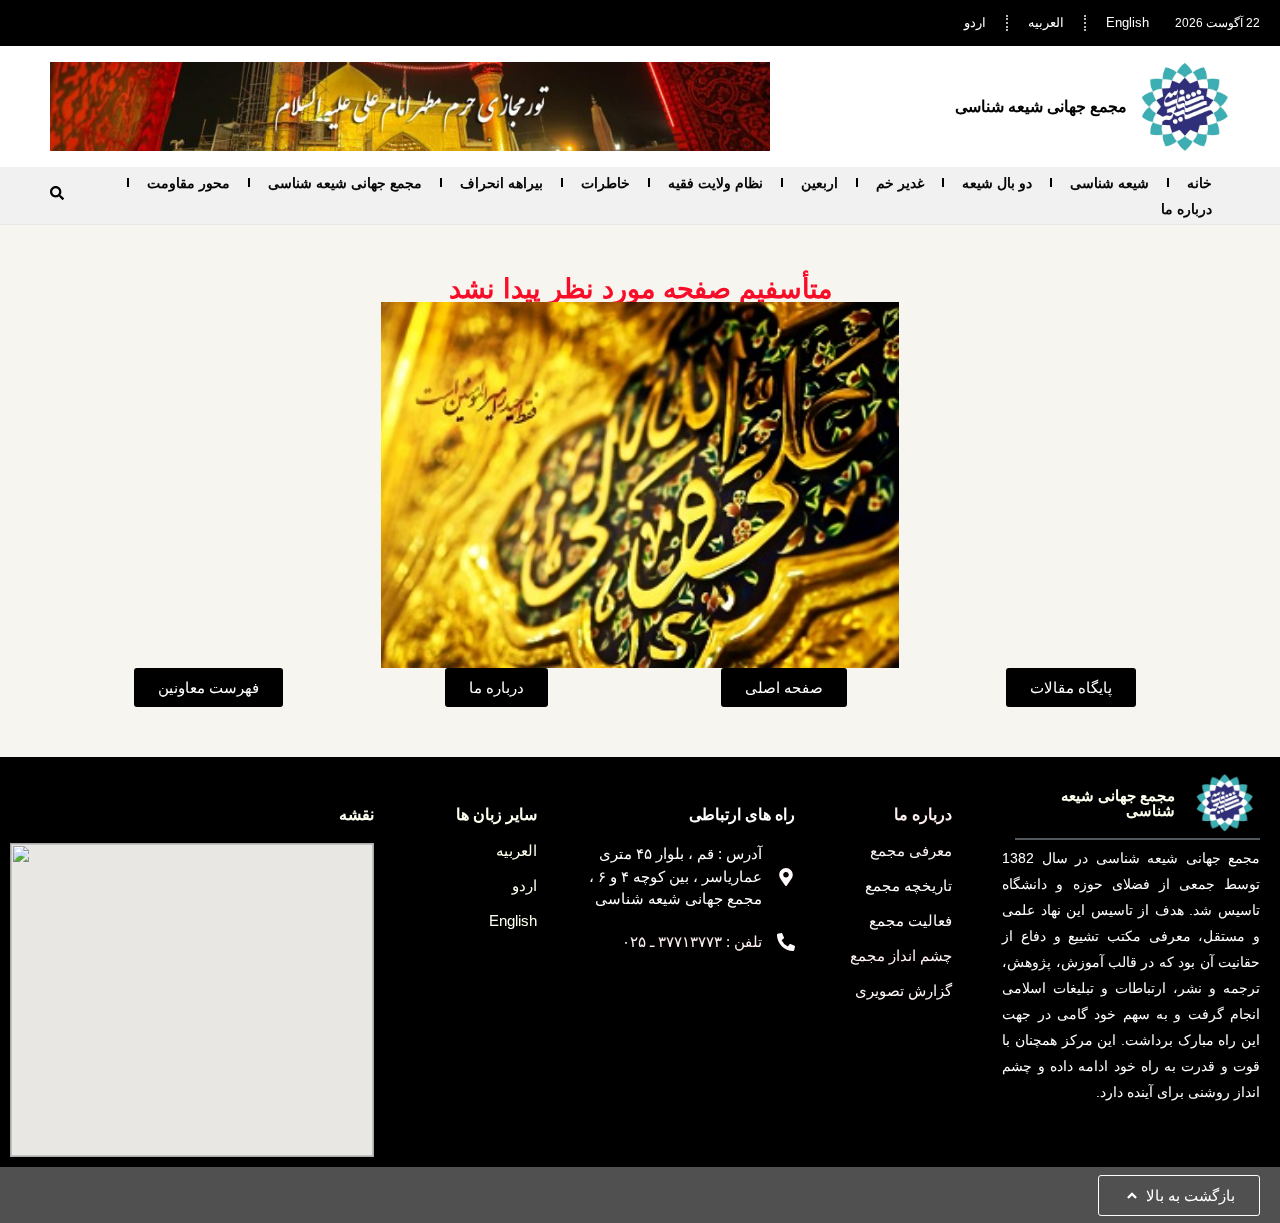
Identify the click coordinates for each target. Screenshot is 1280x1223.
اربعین (819, 183)
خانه (1199, 183)
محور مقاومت (188, 183)
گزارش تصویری (903, 990)
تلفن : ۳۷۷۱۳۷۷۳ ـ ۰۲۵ (692, 941)
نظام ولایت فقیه (715, 183)
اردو (975, 22)
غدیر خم (900, 183)
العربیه (1046, 22)
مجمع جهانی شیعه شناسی (345, 183)
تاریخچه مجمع (908, 885)
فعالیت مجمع (910, 920)
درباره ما (1186, 209)
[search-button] (57, 193)
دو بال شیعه (997, 183)
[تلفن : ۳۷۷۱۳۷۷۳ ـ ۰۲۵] (786, 942)
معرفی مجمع (911, 850)
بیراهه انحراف (501, 183)
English (1127, 22)
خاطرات (605, 183)
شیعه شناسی (1109, 183)
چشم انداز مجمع (901, 955)
